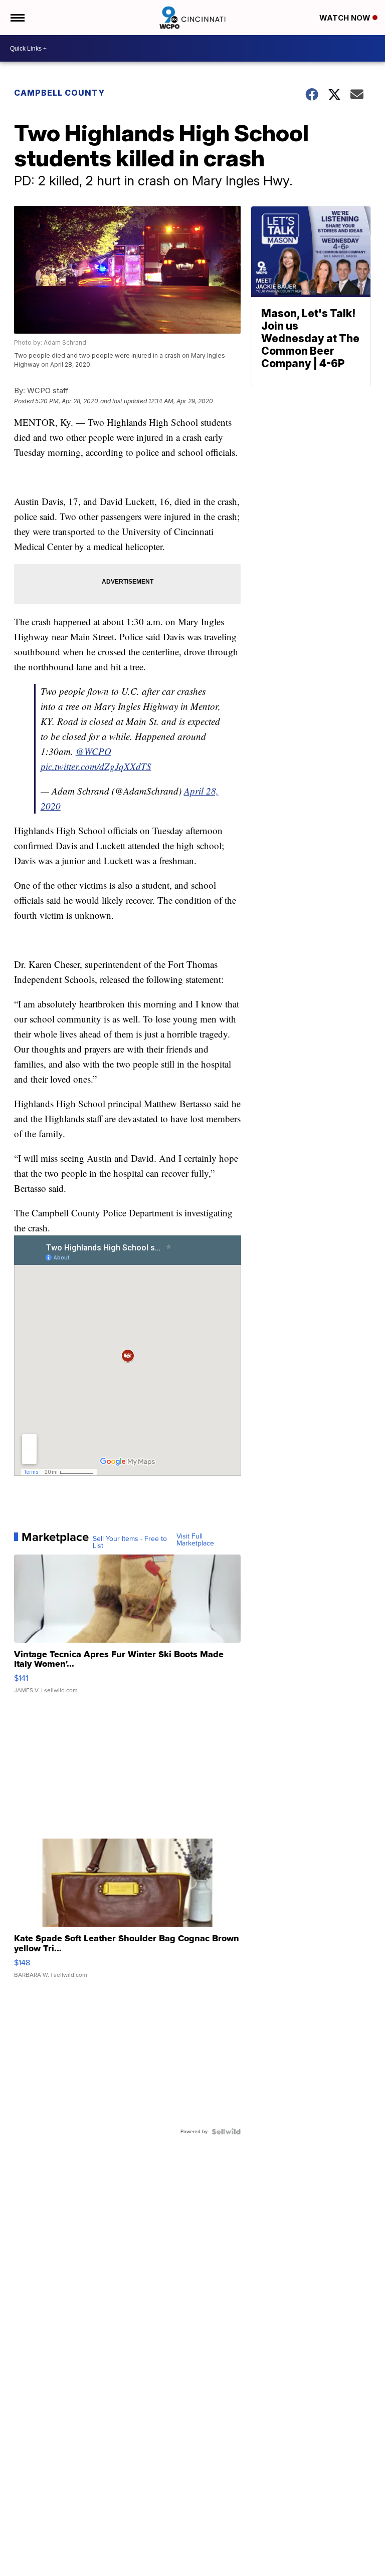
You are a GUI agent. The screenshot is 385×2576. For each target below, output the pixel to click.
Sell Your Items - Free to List (130, 1542)
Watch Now (346, 18)
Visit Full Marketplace (195, 1540)
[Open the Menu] (17, 18)
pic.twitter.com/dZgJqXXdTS (96, 766)
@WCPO (93, 751)
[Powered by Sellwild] (226, 2132)
